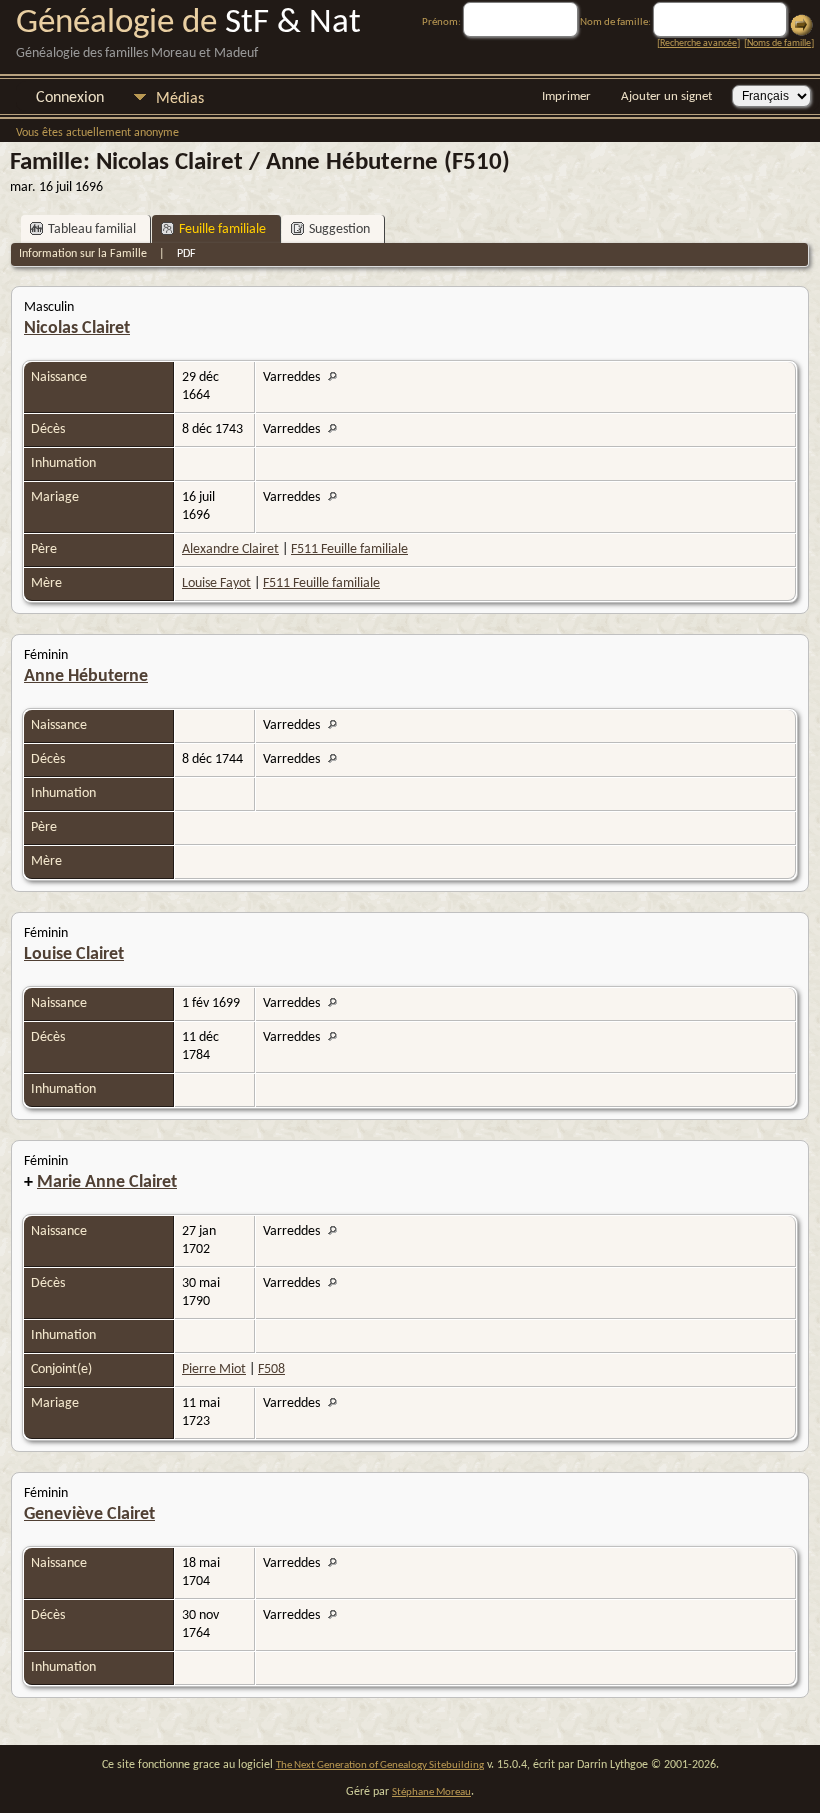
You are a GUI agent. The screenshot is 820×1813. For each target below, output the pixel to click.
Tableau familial (92, 229)
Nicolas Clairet (77, 328)
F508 (271, 1369)
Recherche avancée (698, 43)
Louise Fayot (216, 583)
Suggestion (339, 229)
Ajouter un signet (666, 96)
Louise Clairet (74, 954)
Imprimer (566, 96)
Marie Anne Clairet (107, 1182)
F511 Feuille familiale (349, 549)
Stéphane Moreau (431, 1792)
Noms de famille (779, 43)
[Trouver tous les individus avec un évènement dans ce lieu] (337, 377)
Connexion (70, 98)
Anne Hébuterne (86, 676)
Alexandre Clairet (230, 549)
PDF (186, 254)
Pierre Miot (214, 1369)
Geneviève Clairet (89, 1514)
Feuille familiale (222, 229)
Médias (180, 99)
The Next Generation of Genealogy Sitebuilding (380, 1765)
